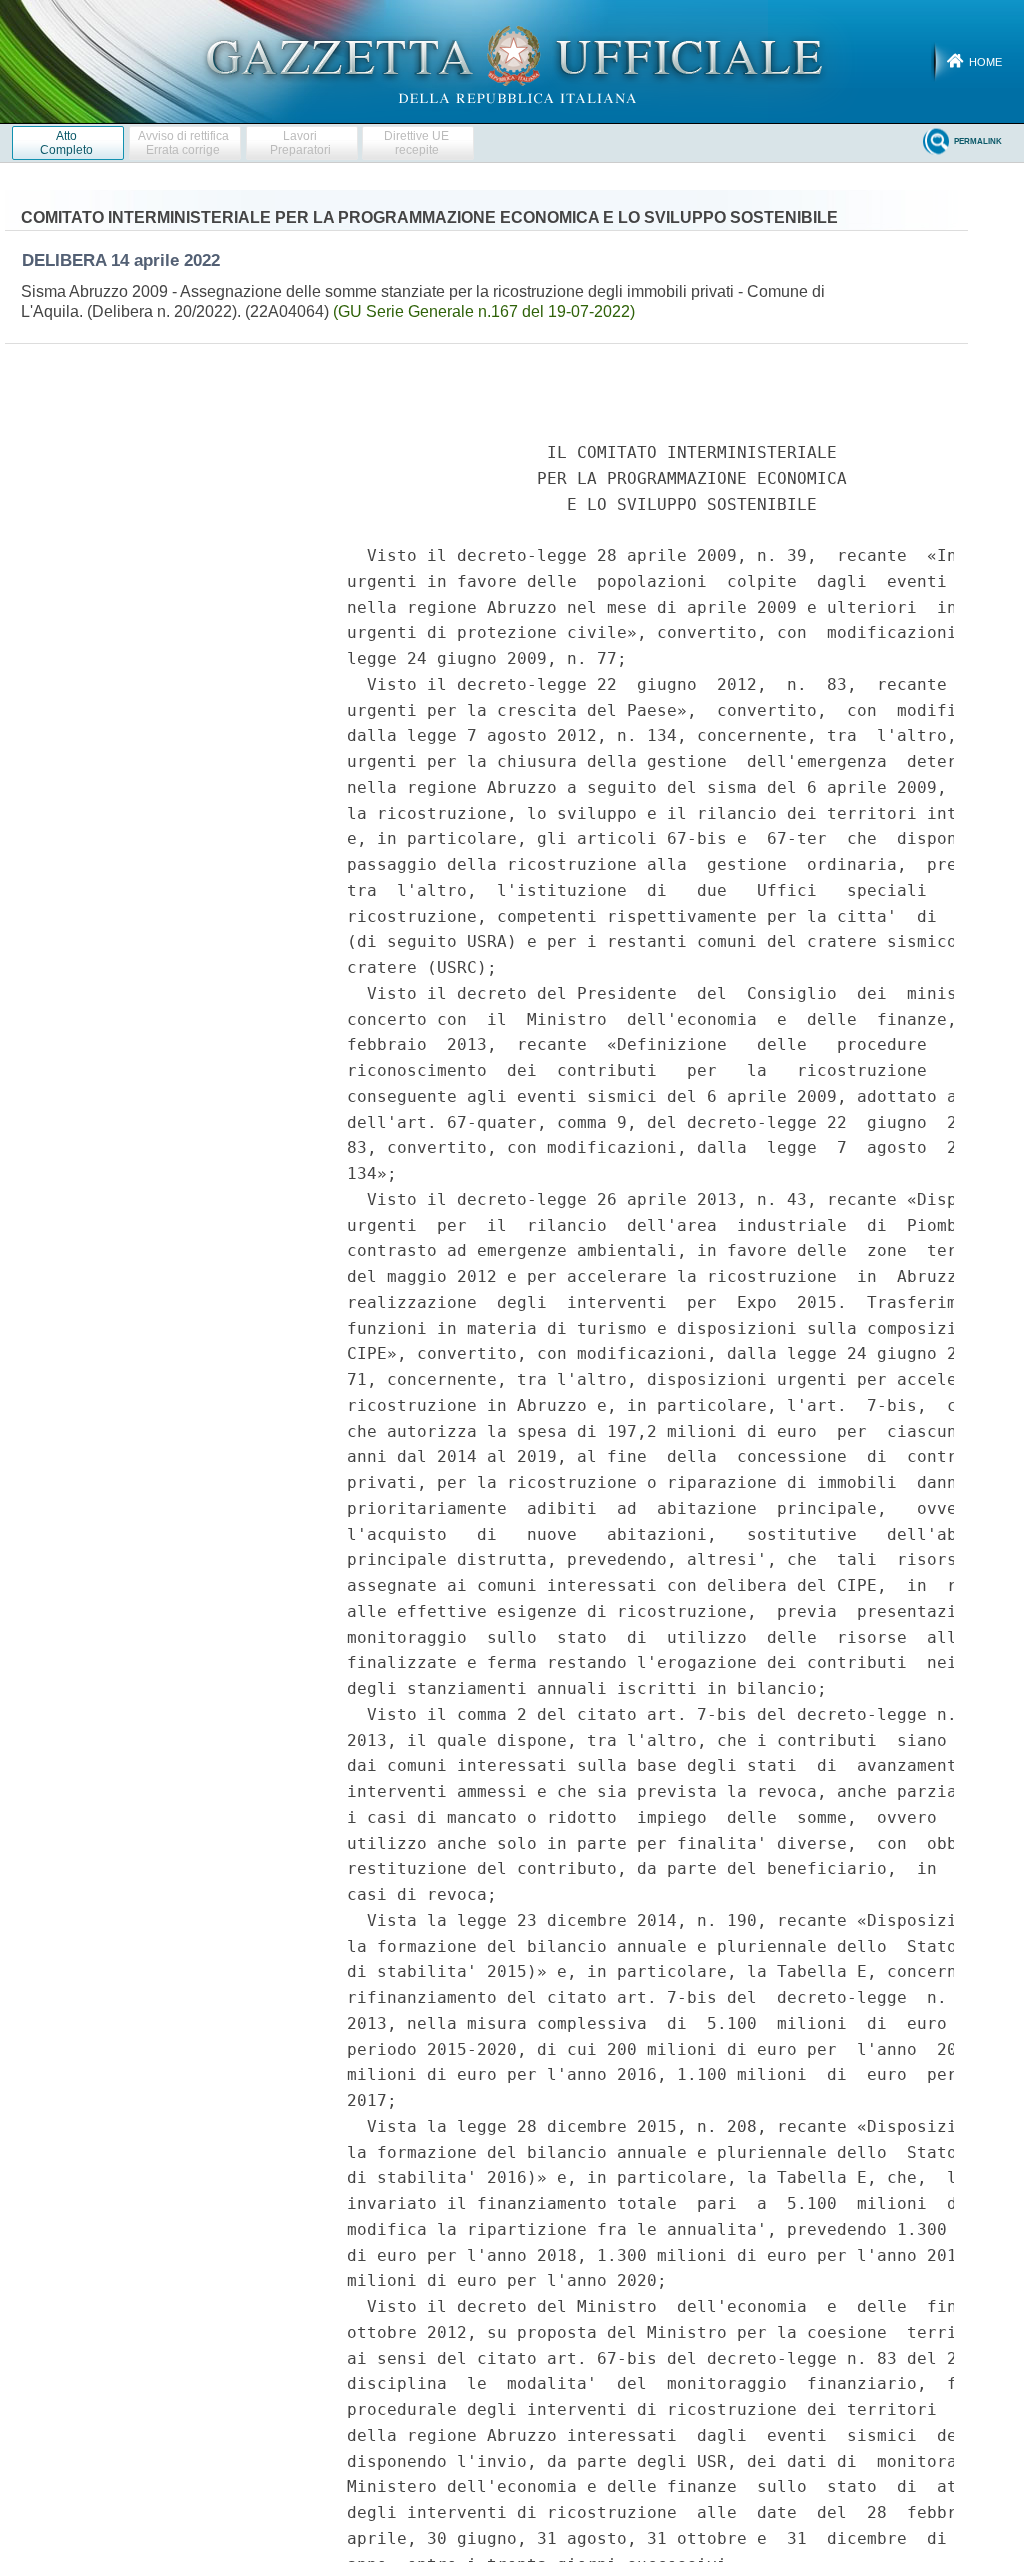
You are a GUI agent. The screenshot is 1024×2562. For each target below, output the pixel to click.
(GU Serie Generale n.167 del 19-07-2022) (484, 311)
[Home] (512, 61)
